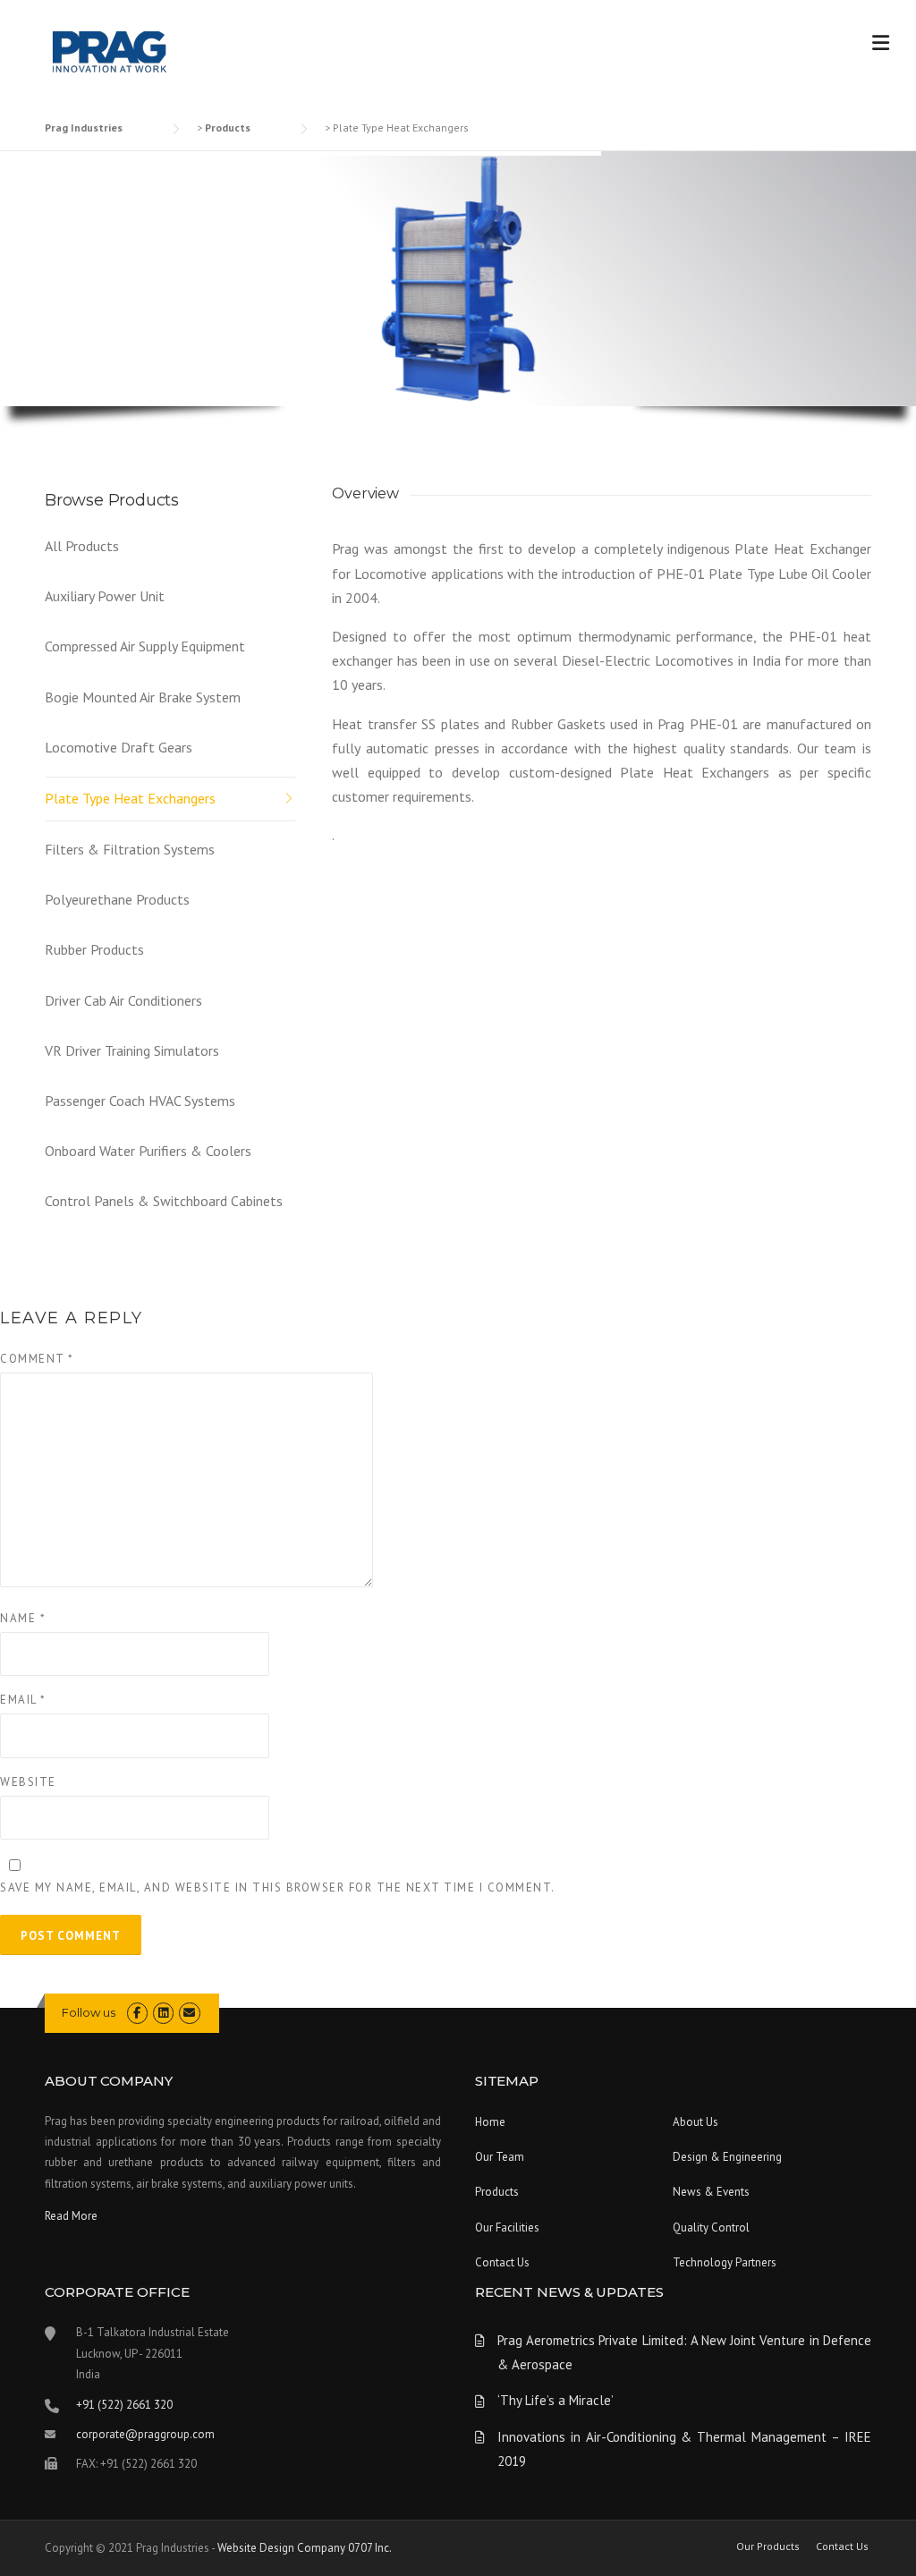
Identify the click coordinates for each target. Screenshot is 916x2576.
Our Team (500, 2157)
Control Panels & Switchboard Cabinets (164, 1201)
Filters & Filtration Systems (130, 849)
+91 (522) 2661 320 (124, 2405)
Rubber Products (94, 949)
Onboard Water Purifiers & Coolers (148, 1151)
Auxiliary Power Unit (105, 596)
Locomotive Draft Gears (119, 747)
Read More (71, 2216)
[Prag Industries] (110, 54)
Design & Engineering (727, 2157)
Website (28, 1782)
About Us (695, 2122)
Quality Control (711, 2227)
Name (23, 1618)
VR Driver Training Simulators (132, 1050)
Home (490, 2122)
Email (23, 1700)
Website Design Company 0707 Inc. (305, 2548)
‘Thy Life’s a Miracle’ (556, 2400)
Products (497, 2192)
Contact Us (502, 2262)
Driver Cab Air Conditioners (123, 1000)
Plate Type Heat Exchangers (130, 798)
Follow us (89, 2012)
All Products (82, 546)
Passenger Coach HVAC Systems (140, 1101)
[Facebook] (137, 2013)
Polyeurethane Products (117, 899)
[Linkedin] (163, 2013)
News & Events (711, 2192)
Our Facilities (507, 2227)
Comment (37, 1359)
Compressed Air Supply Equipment (145, 646)
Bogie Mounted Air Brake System (143, 697)
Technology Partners (725, 2262)
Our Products (768, 2546)
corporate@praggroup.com (145, 2434)
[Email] (189, 2013)
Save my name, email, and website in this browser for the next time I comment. (278, 1887)
